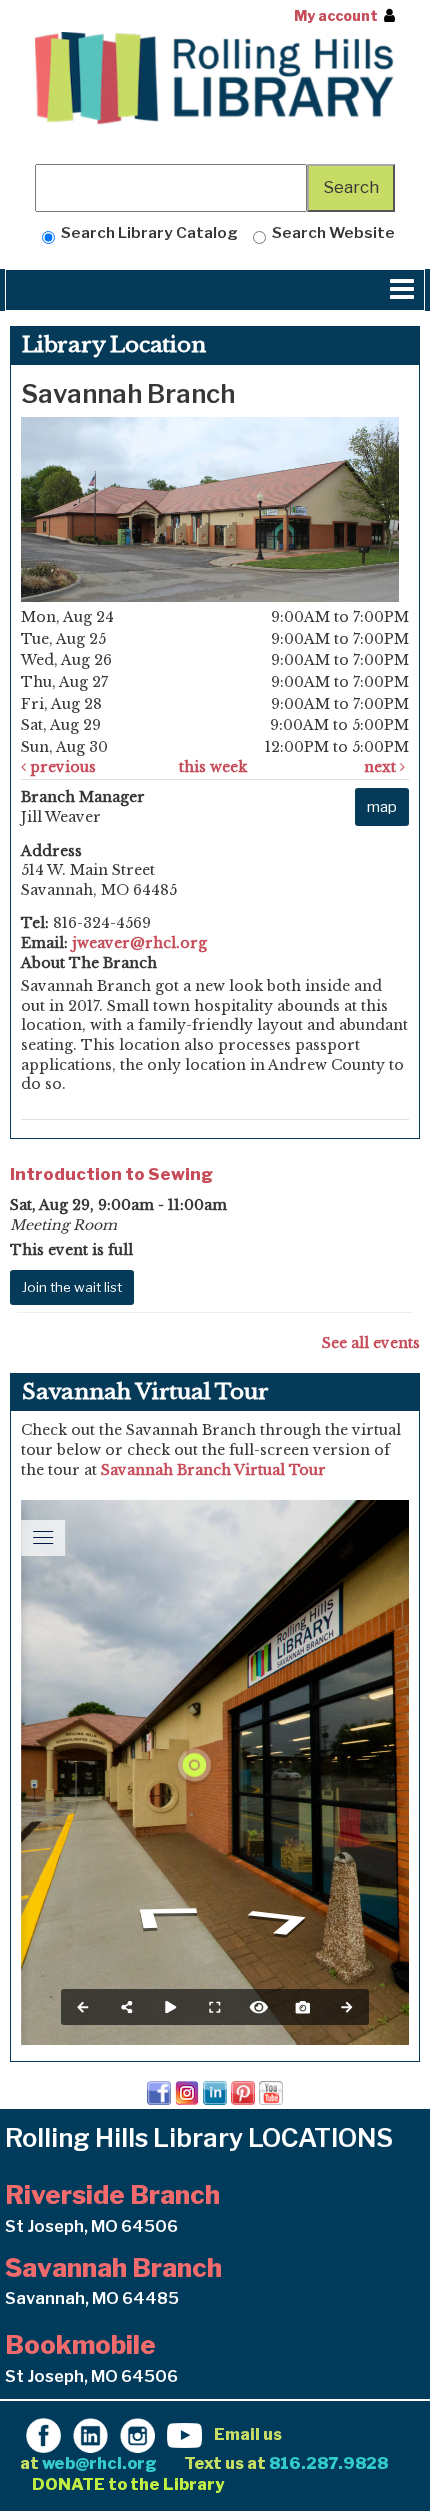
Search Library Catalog (146, 232)
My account (336, 15)
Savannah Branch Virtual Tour (213, 1470)
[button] (402, 290)
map (382, 806)
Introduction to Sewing (111, 1174)
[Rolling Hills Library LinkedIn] (90, 2434)
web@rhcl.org (99, 2463)
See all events (371, 1343)
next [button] (382, 767)
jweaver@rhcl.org (139, 943)
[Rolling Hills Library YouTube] (184, 2434)
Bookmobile (80, 2344)
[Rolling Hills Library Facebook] (43, 2434)
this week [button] (213, 767)
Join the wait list (72, 1287)
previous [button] (61, 767)
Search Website (330, 232)
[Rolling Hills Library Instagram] (137, 2434)
